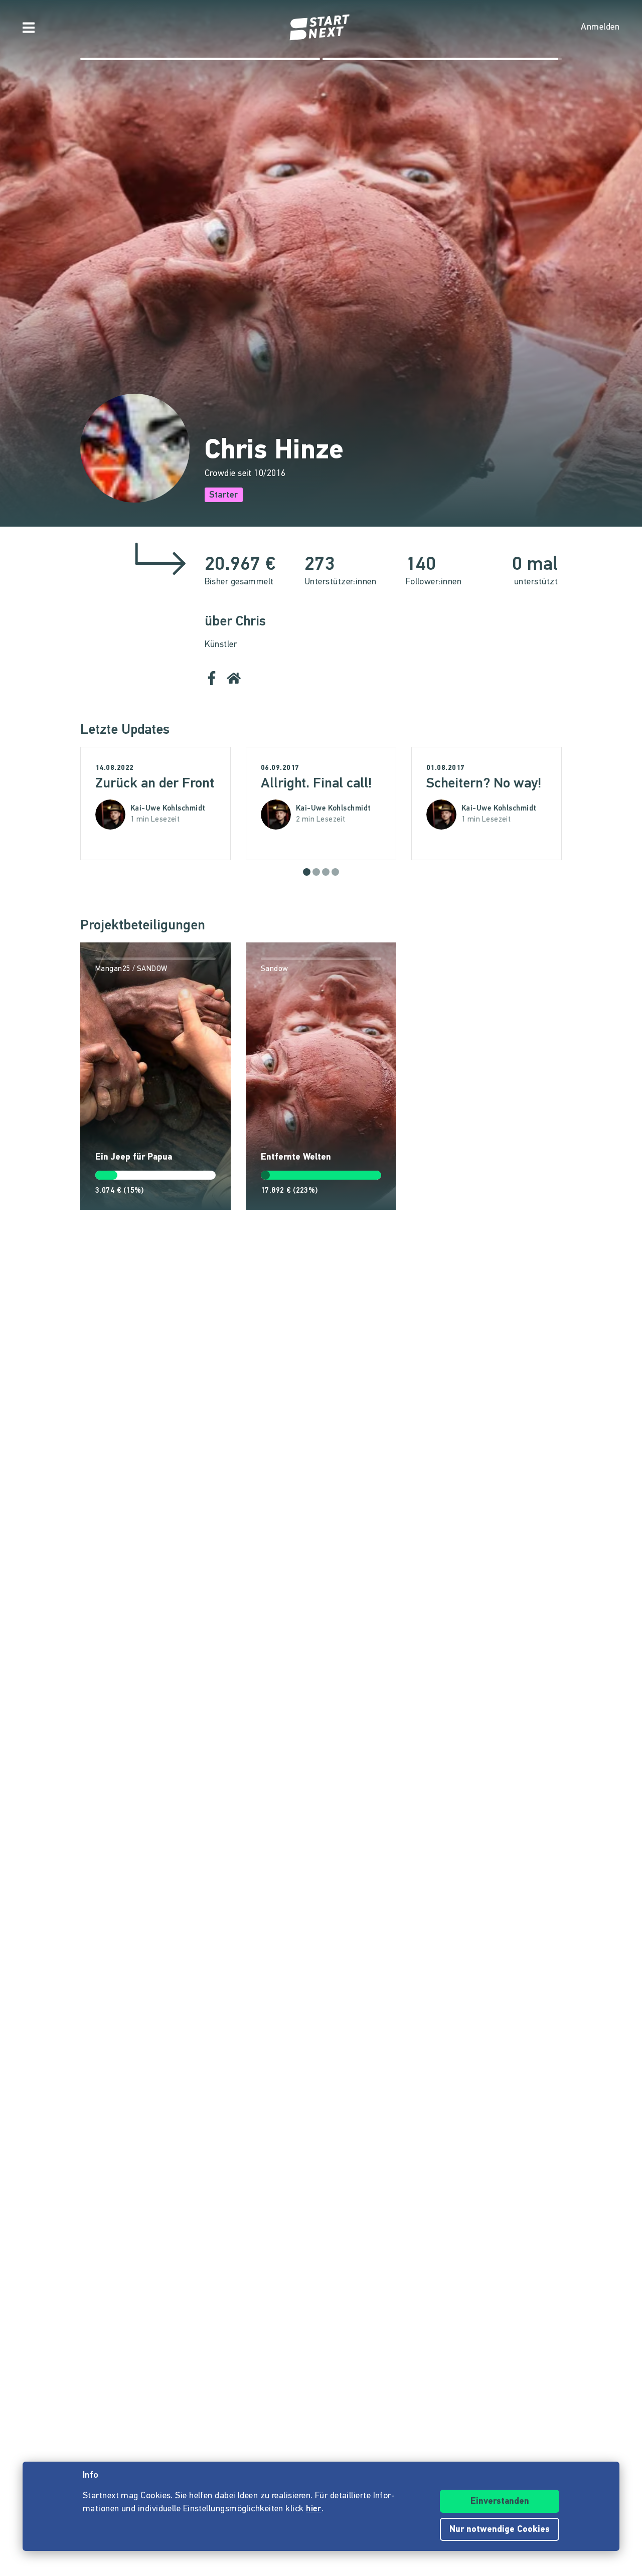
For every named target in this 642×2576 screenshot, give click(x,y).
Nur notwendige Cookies (500, 2530)
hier (314, 2509)
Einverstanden (500, 2502)
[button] (307, 872)
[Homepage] (321, 28)
